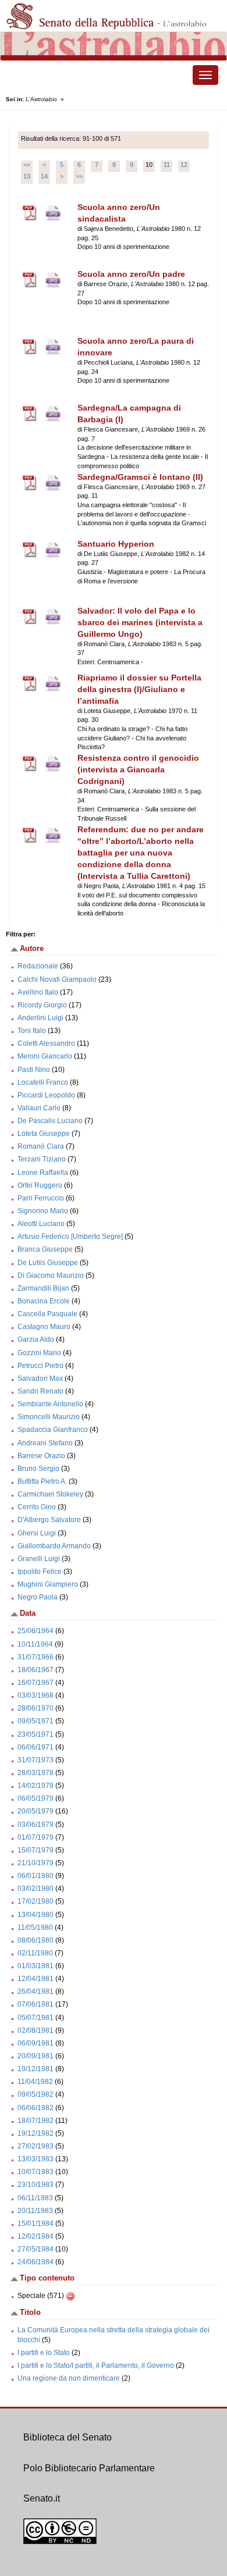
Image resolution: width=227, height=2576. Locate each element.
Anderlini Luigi (40, 1018)
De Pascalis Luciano (50, 1121)
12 (184, 165)
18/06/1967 (36, 1670)
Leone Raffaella (43, 1173)
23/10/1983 (36, 2185)
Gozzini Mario (39, 1353)
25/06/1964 (36, 1631)
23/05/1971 (36, 1734)
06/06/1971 (36, 1747)
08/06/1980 (36, 1940)
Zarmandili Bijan (43, 1288)
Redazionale (38, 966)
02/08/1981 (36, 2030)
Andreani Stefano (45, 1443)
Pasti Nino (34, 1070)
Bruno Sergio (38, 1469)
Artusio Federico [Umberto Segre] (70, 1237)
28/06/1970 (36, 1708)
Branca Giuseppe (45, 1249)
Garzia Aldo (36, 1339)
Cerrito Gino (37, 1507)
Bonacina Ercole (44, 1301)
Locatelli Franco (43, 1082)
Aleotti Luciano (41, 1224)
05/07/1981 (36, 2018)
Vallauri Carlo (39, 1108)
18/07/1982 (36, 2121)
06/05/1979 (36, 1798)
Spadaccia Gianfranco (53, 1430)
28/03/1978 (36, 1773)
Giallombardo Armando (54, 1546)
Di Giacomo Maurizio (51, 1275)
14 (44, 176)
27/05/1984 (36, 2249)
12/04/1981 (36, 1979)
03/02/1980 (36, 1889)
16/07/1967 (36, 1683)
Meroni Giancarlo (45, 1056)
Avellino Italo (38, 992)
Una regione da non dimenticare (69, 2378)
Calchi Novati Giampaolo (57, 979)
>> (79, 176)
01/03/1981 (36, 1966)
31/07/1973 (36, 1760)
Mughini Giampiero (48, 1584)
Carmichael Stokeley (50, 1494)
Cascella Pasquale (47, 1314)
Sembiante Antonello (50, 1404)
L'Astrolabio (41, 99)
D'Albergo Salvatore (49, 1520)
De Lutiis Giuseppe (48, 1263)
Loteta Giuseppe (44, 1134)
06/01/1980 (36, 1876)
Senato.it (42, 2498)
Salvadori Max (40, 1378)
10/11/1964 (35, 1644)
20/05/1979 (36, 1811)
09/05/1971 (36, 1721)
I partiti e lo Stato (44, 2353)
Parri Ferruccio (41, 1198)
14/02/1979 (36, 1786)
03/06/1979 (36, 1825)
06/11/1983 (35, 2198)
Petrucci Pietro (40, 1366)
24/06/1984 (36, 2262)
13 (27, 176)
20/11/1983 (35, 2211)
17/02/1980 (36, 1901)
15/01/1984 (36, 2224)
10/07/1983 (36, 2172)
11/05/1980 (35, 1927)
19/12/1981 (36, 2069)
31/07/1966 (36, 1657)
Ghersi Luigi (37, 1533)
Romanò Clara (41, 1146)
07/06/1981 (36, 2004)
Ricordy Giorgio (42, 1005)
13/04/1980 (36, 1915)
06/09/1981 (36, 2043)
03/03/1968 (36, 1695)
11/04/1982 (35, 2082)
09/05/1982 (36, 2094)
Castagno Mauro (44, 1327)
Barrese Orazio (41, 1456)
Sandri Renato (40, 1391)
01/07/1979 (36, 1837)
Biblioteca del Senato (68, 2437)
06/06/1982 (36, 2108)
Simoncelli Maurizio (49, 1417)
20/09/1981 (36, 2056)
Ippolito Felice (40, 1572)
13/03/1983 (36, 2159)
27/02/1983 (36, 2146)
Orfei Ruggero (40, 1185)
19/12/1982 (36, 2133)
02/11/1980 (35, 1953)
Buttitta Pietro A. (42, 1481)
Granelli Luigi (39, 1559)
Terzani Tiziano (42, 1159)
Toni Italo (32, 1031)
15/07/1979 (36, 1850)
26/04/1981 (36, 1991)
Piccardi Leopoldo (46, 1095)
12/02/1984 (36, 2236)
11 (167, 165)
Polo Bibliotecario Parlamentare (89, 2468)
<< (27, 165)
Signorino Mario (43, 1211)
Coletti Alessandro (46, 1043)
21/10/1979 (36, 1863)
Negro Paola (38, 1597)
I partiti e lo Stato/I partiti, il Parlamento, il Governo (96, 2365)
